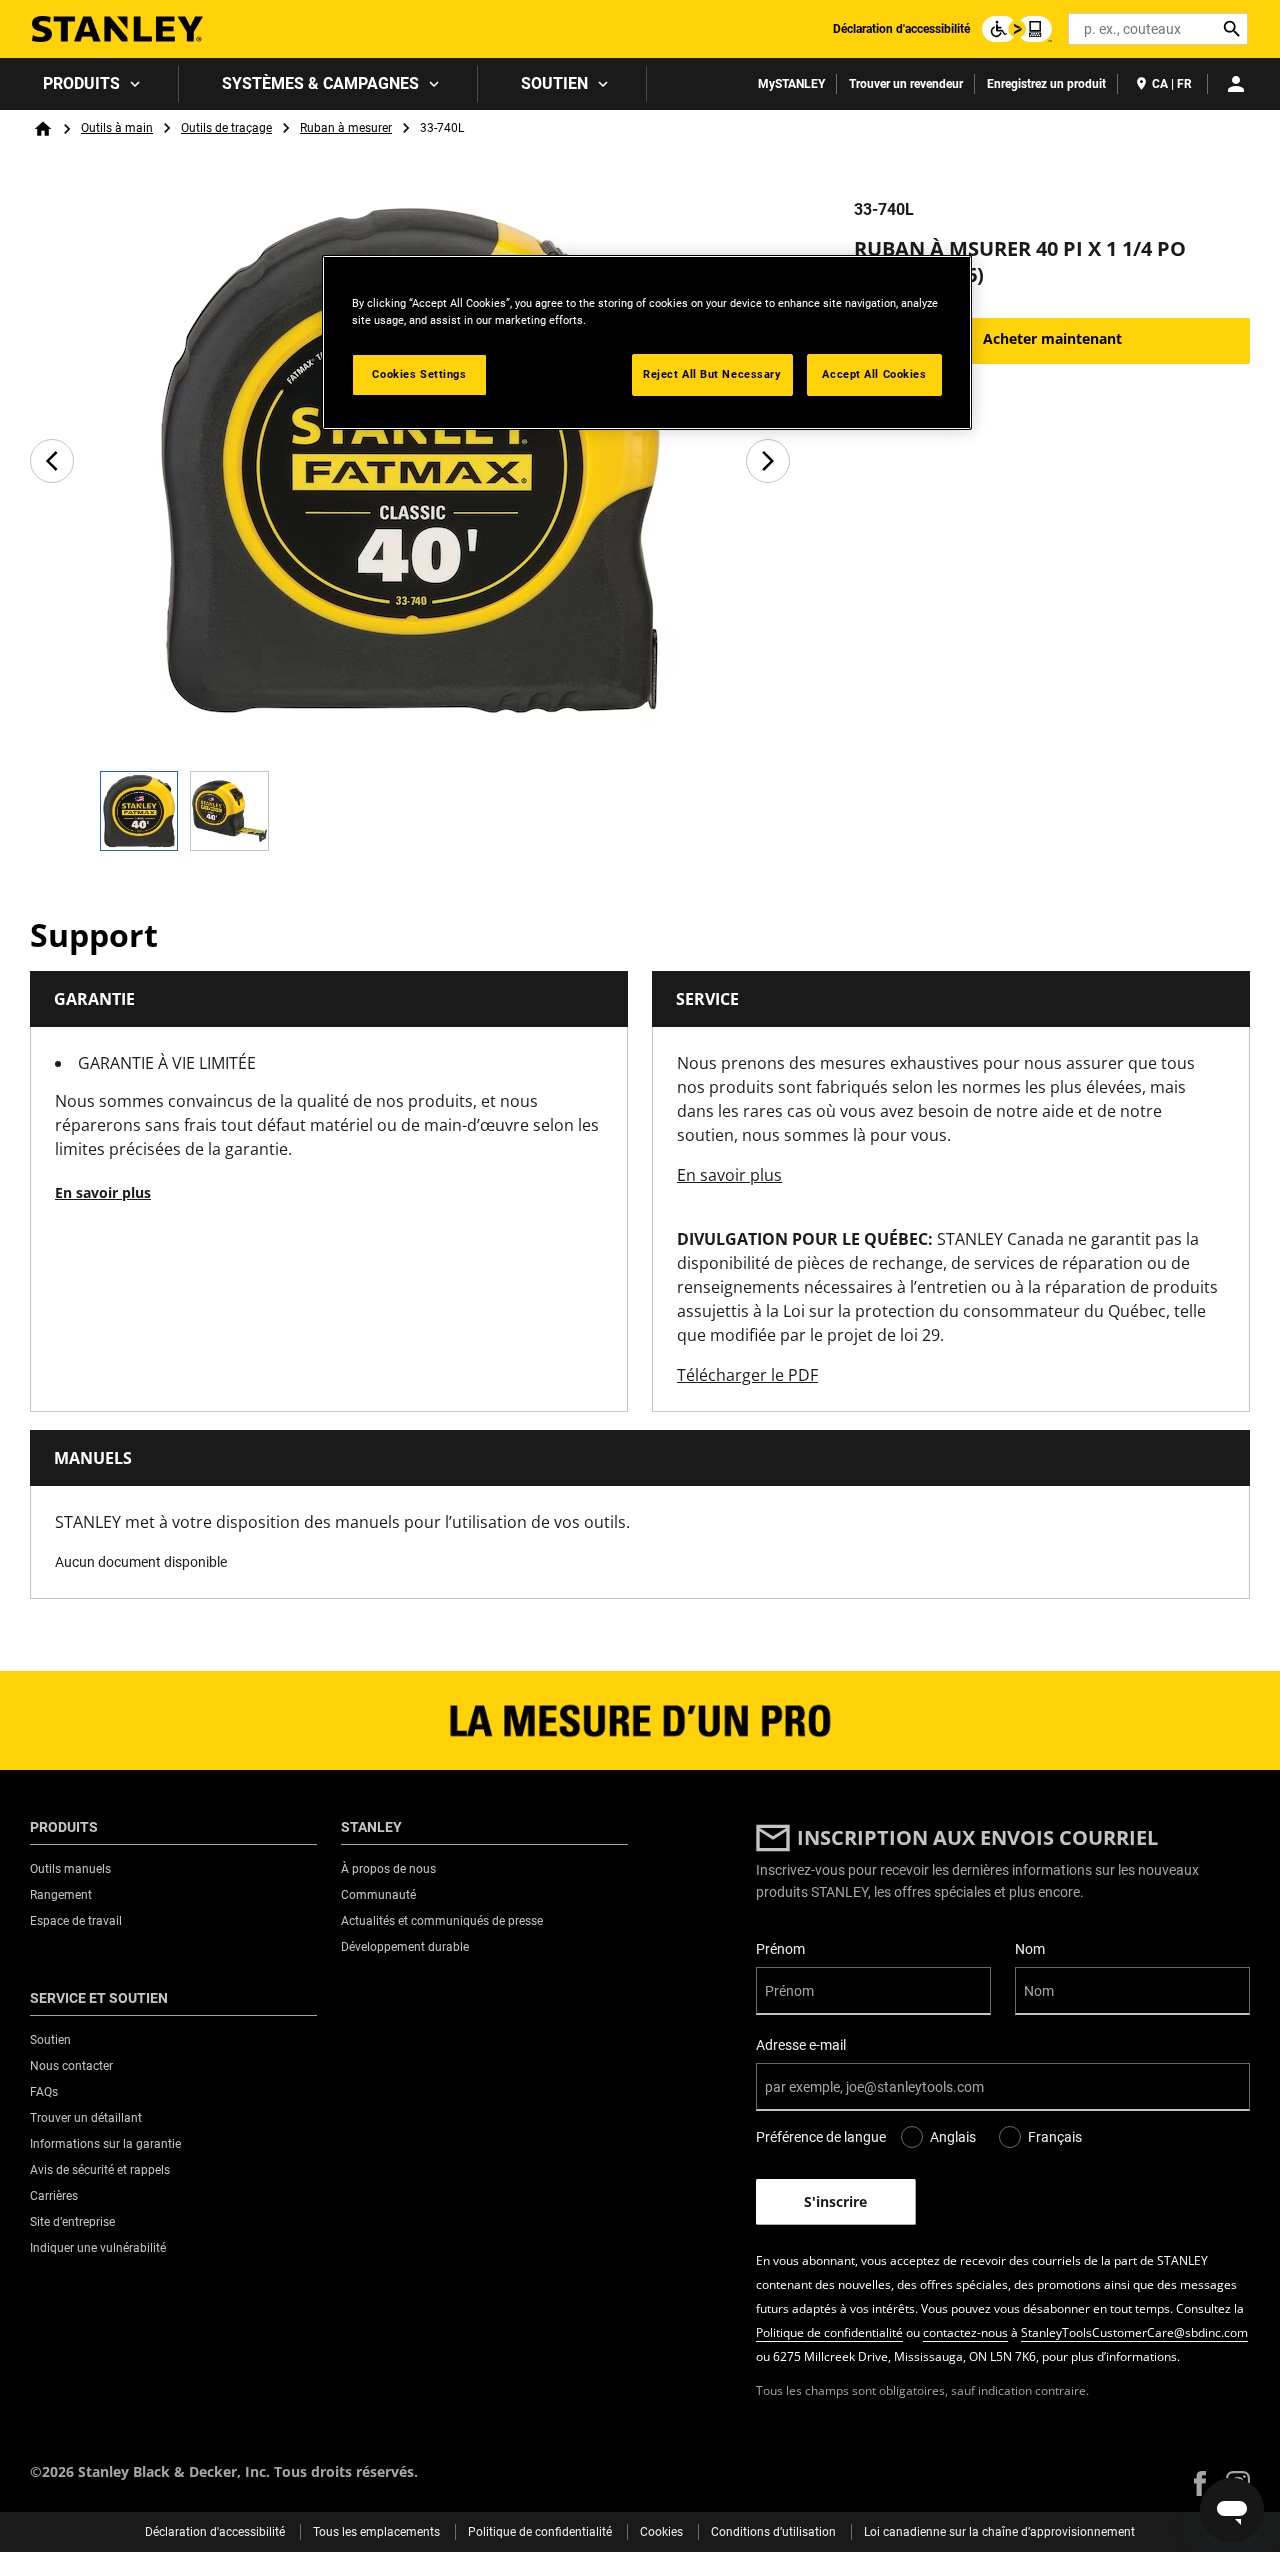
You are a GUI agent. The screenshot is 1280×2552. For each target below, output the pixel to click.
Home (43, 129)
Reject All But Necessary (712, 374)
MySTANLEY (791, 84)
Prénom (780, 1949)
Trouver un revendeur (906, 84)
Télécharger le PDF (747, 1375)
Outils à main (117, 128)
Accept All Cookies (874, 374)
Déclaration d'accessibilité (901, 29)
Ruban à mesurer (346, 128)
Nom (1030, 1949)
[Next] (768, 461)
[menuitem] (89, 84)
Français (1055, 2137)
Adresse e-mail (801, 2045)
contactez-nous (965, 2332)
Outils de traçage (226, 128)
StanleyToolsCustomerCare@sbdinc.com (1134, 2332)
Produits (81, 83)
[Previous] (52, 461)
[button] (1200, 2483)
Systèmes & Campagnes (320, 83)
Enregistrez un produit (1046, 84)
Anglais (953, 2137)
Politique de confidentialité (829, 2332)
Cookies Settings (419, 374)
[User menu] (1236, 84)
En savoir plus (103, 1192)
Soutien (554, 83)
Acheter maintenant (1052, 338)
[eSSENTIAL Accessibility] (1017, 29)
